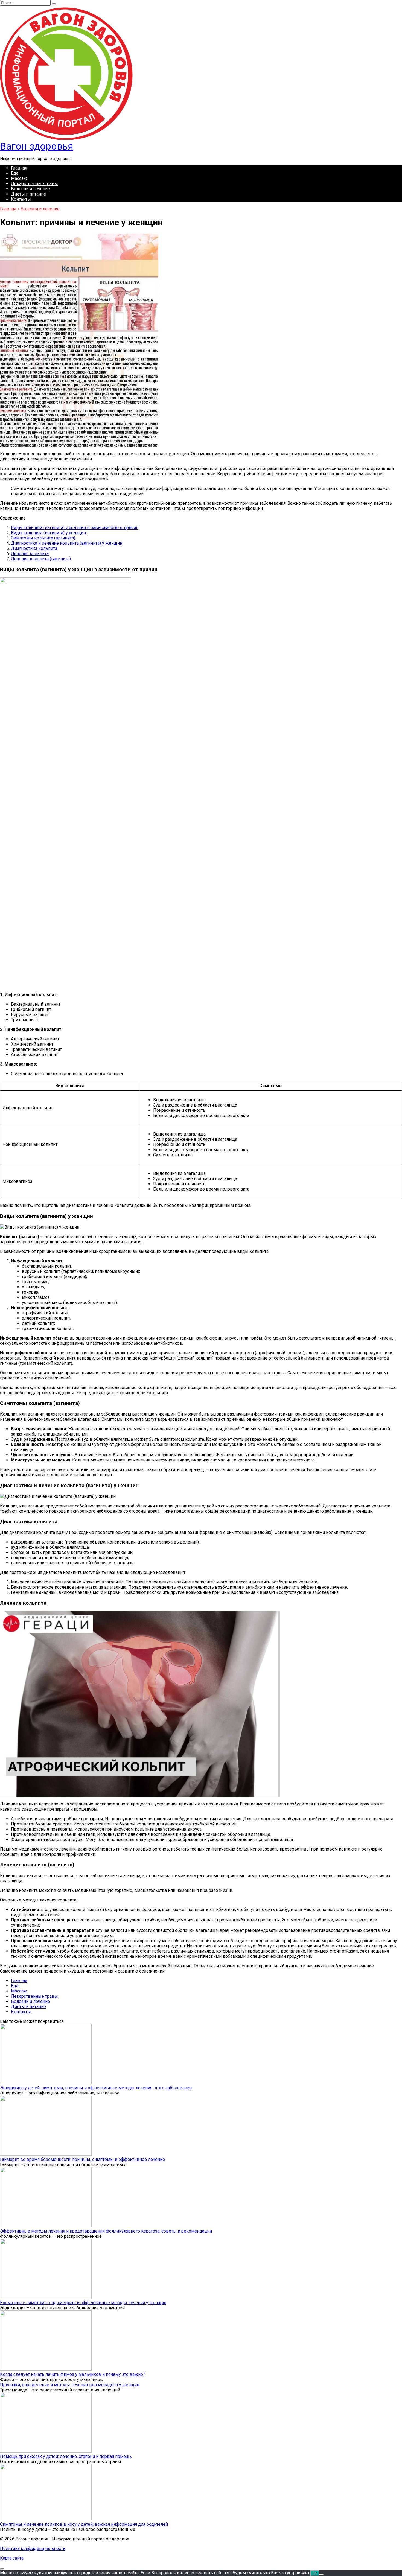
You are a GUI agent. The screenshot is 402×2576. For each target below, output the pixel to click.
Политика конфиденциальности (33, 2549)
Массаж (19, 178)
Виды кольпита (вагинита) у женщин (48, 533)
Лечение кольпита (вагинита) (41, 559)
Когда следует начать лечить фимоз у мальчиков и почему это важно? (73, 2374)
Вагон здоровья (37, 146)
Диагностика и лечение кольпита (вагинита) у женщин (67, 543)
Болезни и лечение (30, 189)
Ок (315, 2573)
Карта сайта (12, 2558)
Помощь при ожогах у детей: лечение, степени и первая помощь (66, 2456)
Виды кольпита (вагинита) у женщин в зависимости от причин (75, 528)
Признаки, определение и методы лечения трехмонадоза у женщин (70, 2385)
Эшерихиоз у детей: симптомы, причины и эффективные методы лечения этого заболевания (96, 2088)
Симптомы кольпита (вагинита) (43, 538)
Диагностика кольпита (34, 548)
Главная (19, 168)
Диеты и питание (28, 194)
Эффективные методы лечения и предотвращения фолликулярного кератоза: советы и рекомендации (106, 2231)
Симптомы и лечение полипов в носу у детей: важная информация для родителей (84, 2524)
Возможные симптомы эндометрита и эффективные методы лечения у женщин (83, 2303)
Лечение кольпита (30, 554)
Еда (15, 173)
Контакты (21, 199)
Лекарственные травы (34, 184)
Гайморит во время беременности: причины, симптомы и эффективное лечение (82, 2159)
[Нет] (321, 2574)
